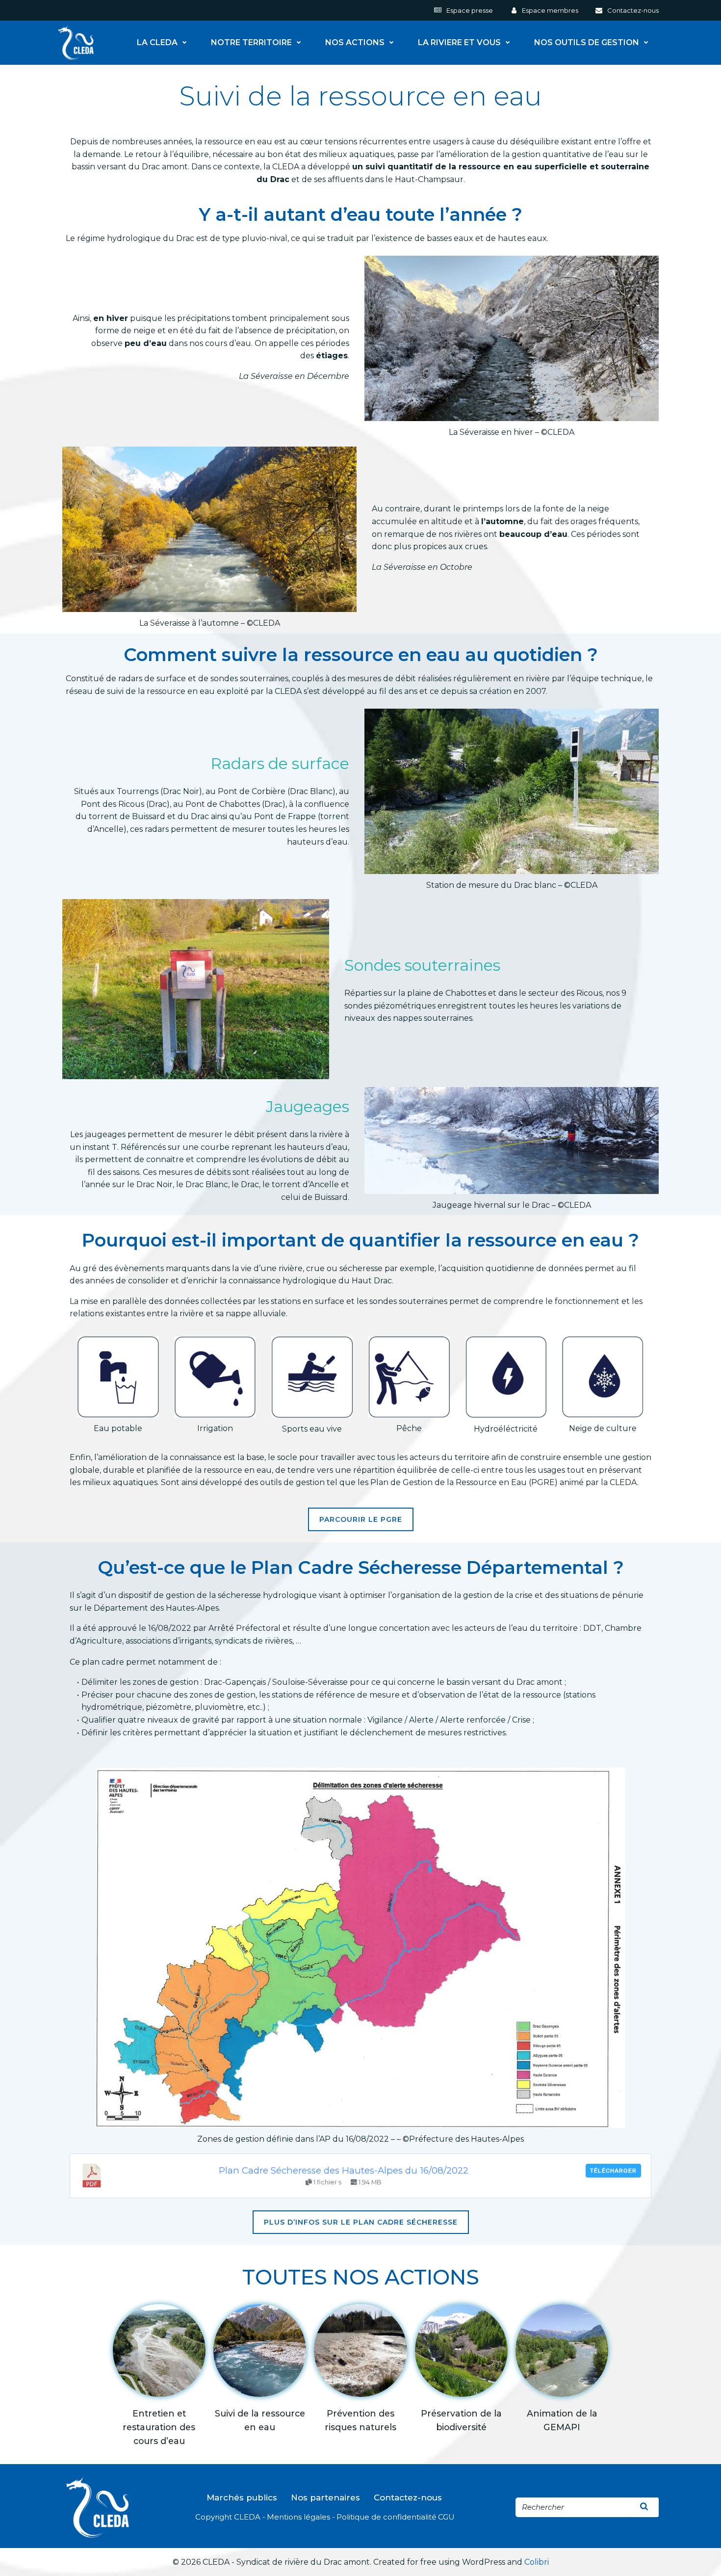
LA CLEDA (157, 43)
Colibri (537, 2562)
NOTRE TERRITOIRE (251, 43)
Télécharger (613, 2171)
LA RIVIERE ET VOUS (459, 43)
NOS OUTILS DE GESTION (587, 43)
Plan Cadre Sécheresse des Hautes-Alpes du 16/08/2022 (344, 2170)
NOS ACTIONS (355, 43)
